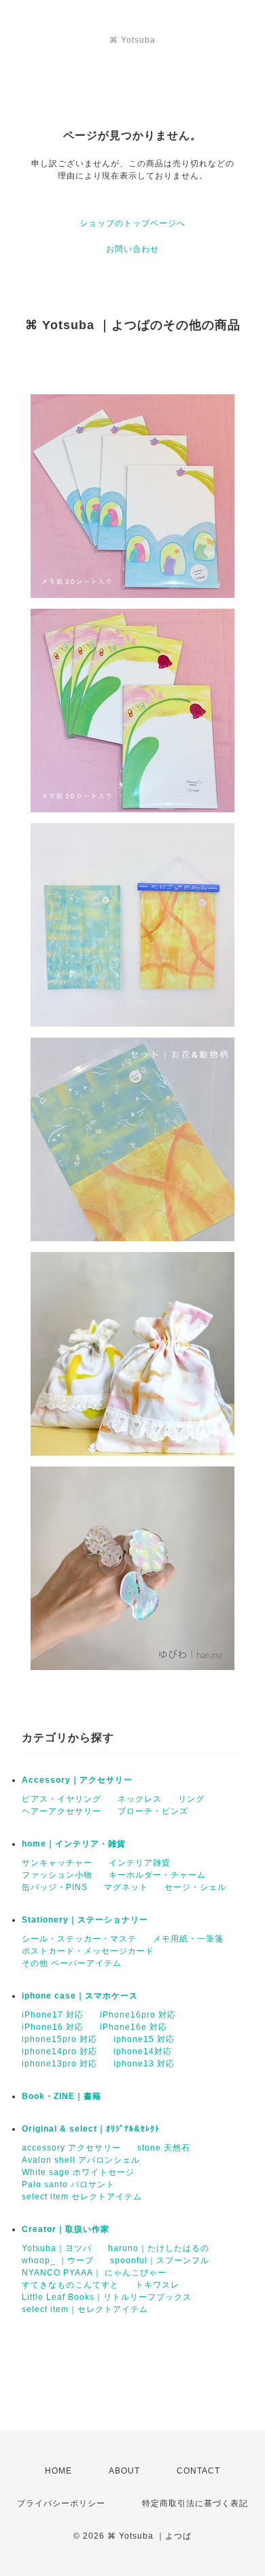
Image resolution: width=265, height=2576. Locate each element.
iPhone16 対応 (53, 2027)
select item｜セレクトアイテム (85, 2309)
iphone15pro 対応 (59, 2039)
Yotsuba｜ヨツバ (57, 2248)
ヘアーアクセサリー (61, 1811)
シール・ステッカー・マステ (79, 1939)
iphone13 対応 (144, 2064)
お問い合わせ (132, 249)
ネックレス (140, 1799)
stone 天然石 (164, 2148)
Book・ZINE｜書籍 (61, 2096)
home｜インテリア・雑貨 (74, 1844)
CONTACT (198, 2471)
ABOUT (124, 2471)
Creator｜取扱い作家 (66, 2229)
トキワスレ (157, 2285)
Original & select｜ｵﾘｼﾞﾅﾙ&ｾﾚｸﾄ (91, 2129)
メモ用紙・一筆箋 (188, 1939)
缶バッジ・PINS (55, 1887)
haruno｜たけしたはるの (159, 2248)
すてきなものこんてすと (70, 2285)
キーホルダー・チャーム (157, 1875)
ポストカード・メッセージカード (88, 1951)
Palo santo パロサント (68, 2184)
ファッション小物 (57, 1875)
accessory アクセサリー (71, 2148)
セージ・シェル (195, 1887)
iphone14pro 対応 (59, 2051)
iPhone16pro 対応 (138, 2015)
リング (191, 1799)
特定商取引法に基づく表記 (195, 2503)
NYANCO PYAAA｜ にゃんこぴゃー (94, 2273)
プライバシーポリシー (61, 2503)
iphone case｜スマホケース (80, 1996)
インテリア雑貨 (140, 1863)
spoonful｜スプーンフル (160, 2260)
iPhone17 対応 (53, 2015)
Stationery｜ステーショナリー (85, 1920)
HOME (58, 2471)
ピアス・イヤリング (61, 1799)
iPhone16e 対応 (134, 2027)
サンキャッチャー (57, 1863)
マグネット (126, 1887)
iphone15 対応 (144, 2039)
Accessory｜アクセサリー (77, 1780)
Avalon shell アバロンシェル (81, 2160)
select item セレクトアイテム (82, 2197)
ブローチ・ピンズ (153, 1811)
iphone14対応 (143, 2051)
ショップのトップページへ (132, 223)
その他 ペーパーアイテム (72, 1963)
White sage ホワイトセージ (78, 2172)
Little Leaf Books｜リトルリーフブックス (107, 2297)
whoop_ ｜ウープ (58, 2260)
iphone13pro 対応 (59, 2064)
